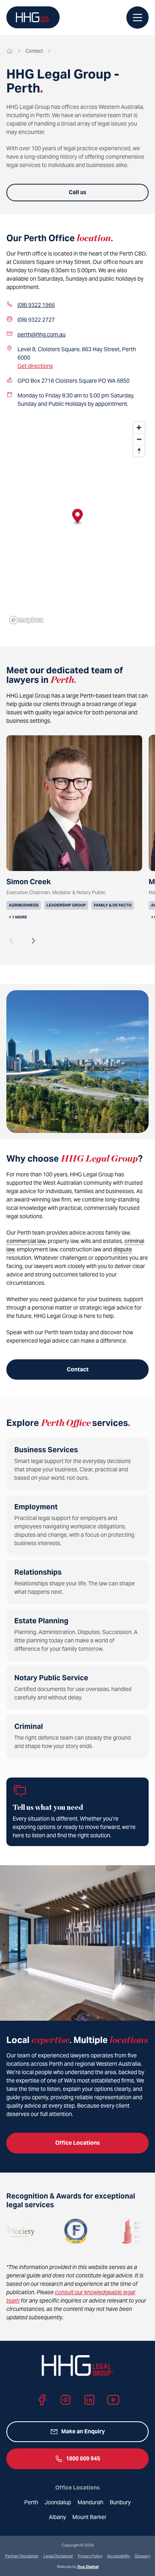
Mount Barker (89, 2517)
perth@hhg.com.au (42, 334)
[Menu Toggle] (138, 18)
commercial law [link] (26, 1241)
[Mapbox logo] (26, 620)
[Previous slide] (11, 941)
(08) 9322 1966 (36, 305)
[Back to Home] (33, 17)
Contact (78, 1369)
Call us (77, 192)
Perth (31, 2502)
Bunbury (120, 2502)
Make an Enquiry (83, 2431)
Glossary (142, 2556)
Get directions (35, 366)
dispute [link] (123, 1249)
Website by (78, 2567)
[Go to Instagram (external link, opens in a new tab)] (66, 2400)
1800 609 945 (83, 2458)
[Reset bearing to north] (139, 451)
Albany (57, 2517)
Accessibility (119, 2556)
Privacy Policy (90, 2556)
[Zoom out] (139, 439)
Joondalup (58, 2502)
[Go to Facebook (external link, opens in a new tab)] (42, 2400)
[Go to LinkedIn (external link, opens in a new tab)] (89, 2400)
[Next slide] (33, 941)
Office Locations (77, 2143)
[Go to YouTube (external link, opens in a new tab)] (113, 2400)
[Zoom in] (139, 428)
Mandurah (90, 2502)
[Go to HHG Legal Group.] (10, 51)
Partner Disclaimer (22, 2556)
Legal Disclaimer (58, 2556)
